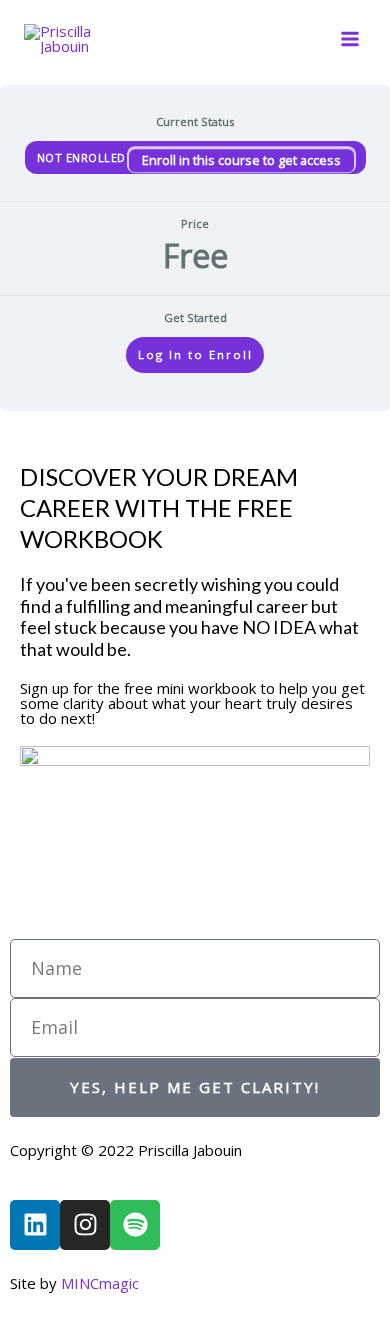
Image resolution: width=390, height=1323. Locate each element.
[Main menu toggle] (349, 39)
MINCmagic (100, 1283)
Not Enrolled (83, 157)
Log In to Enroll (195, 354)
